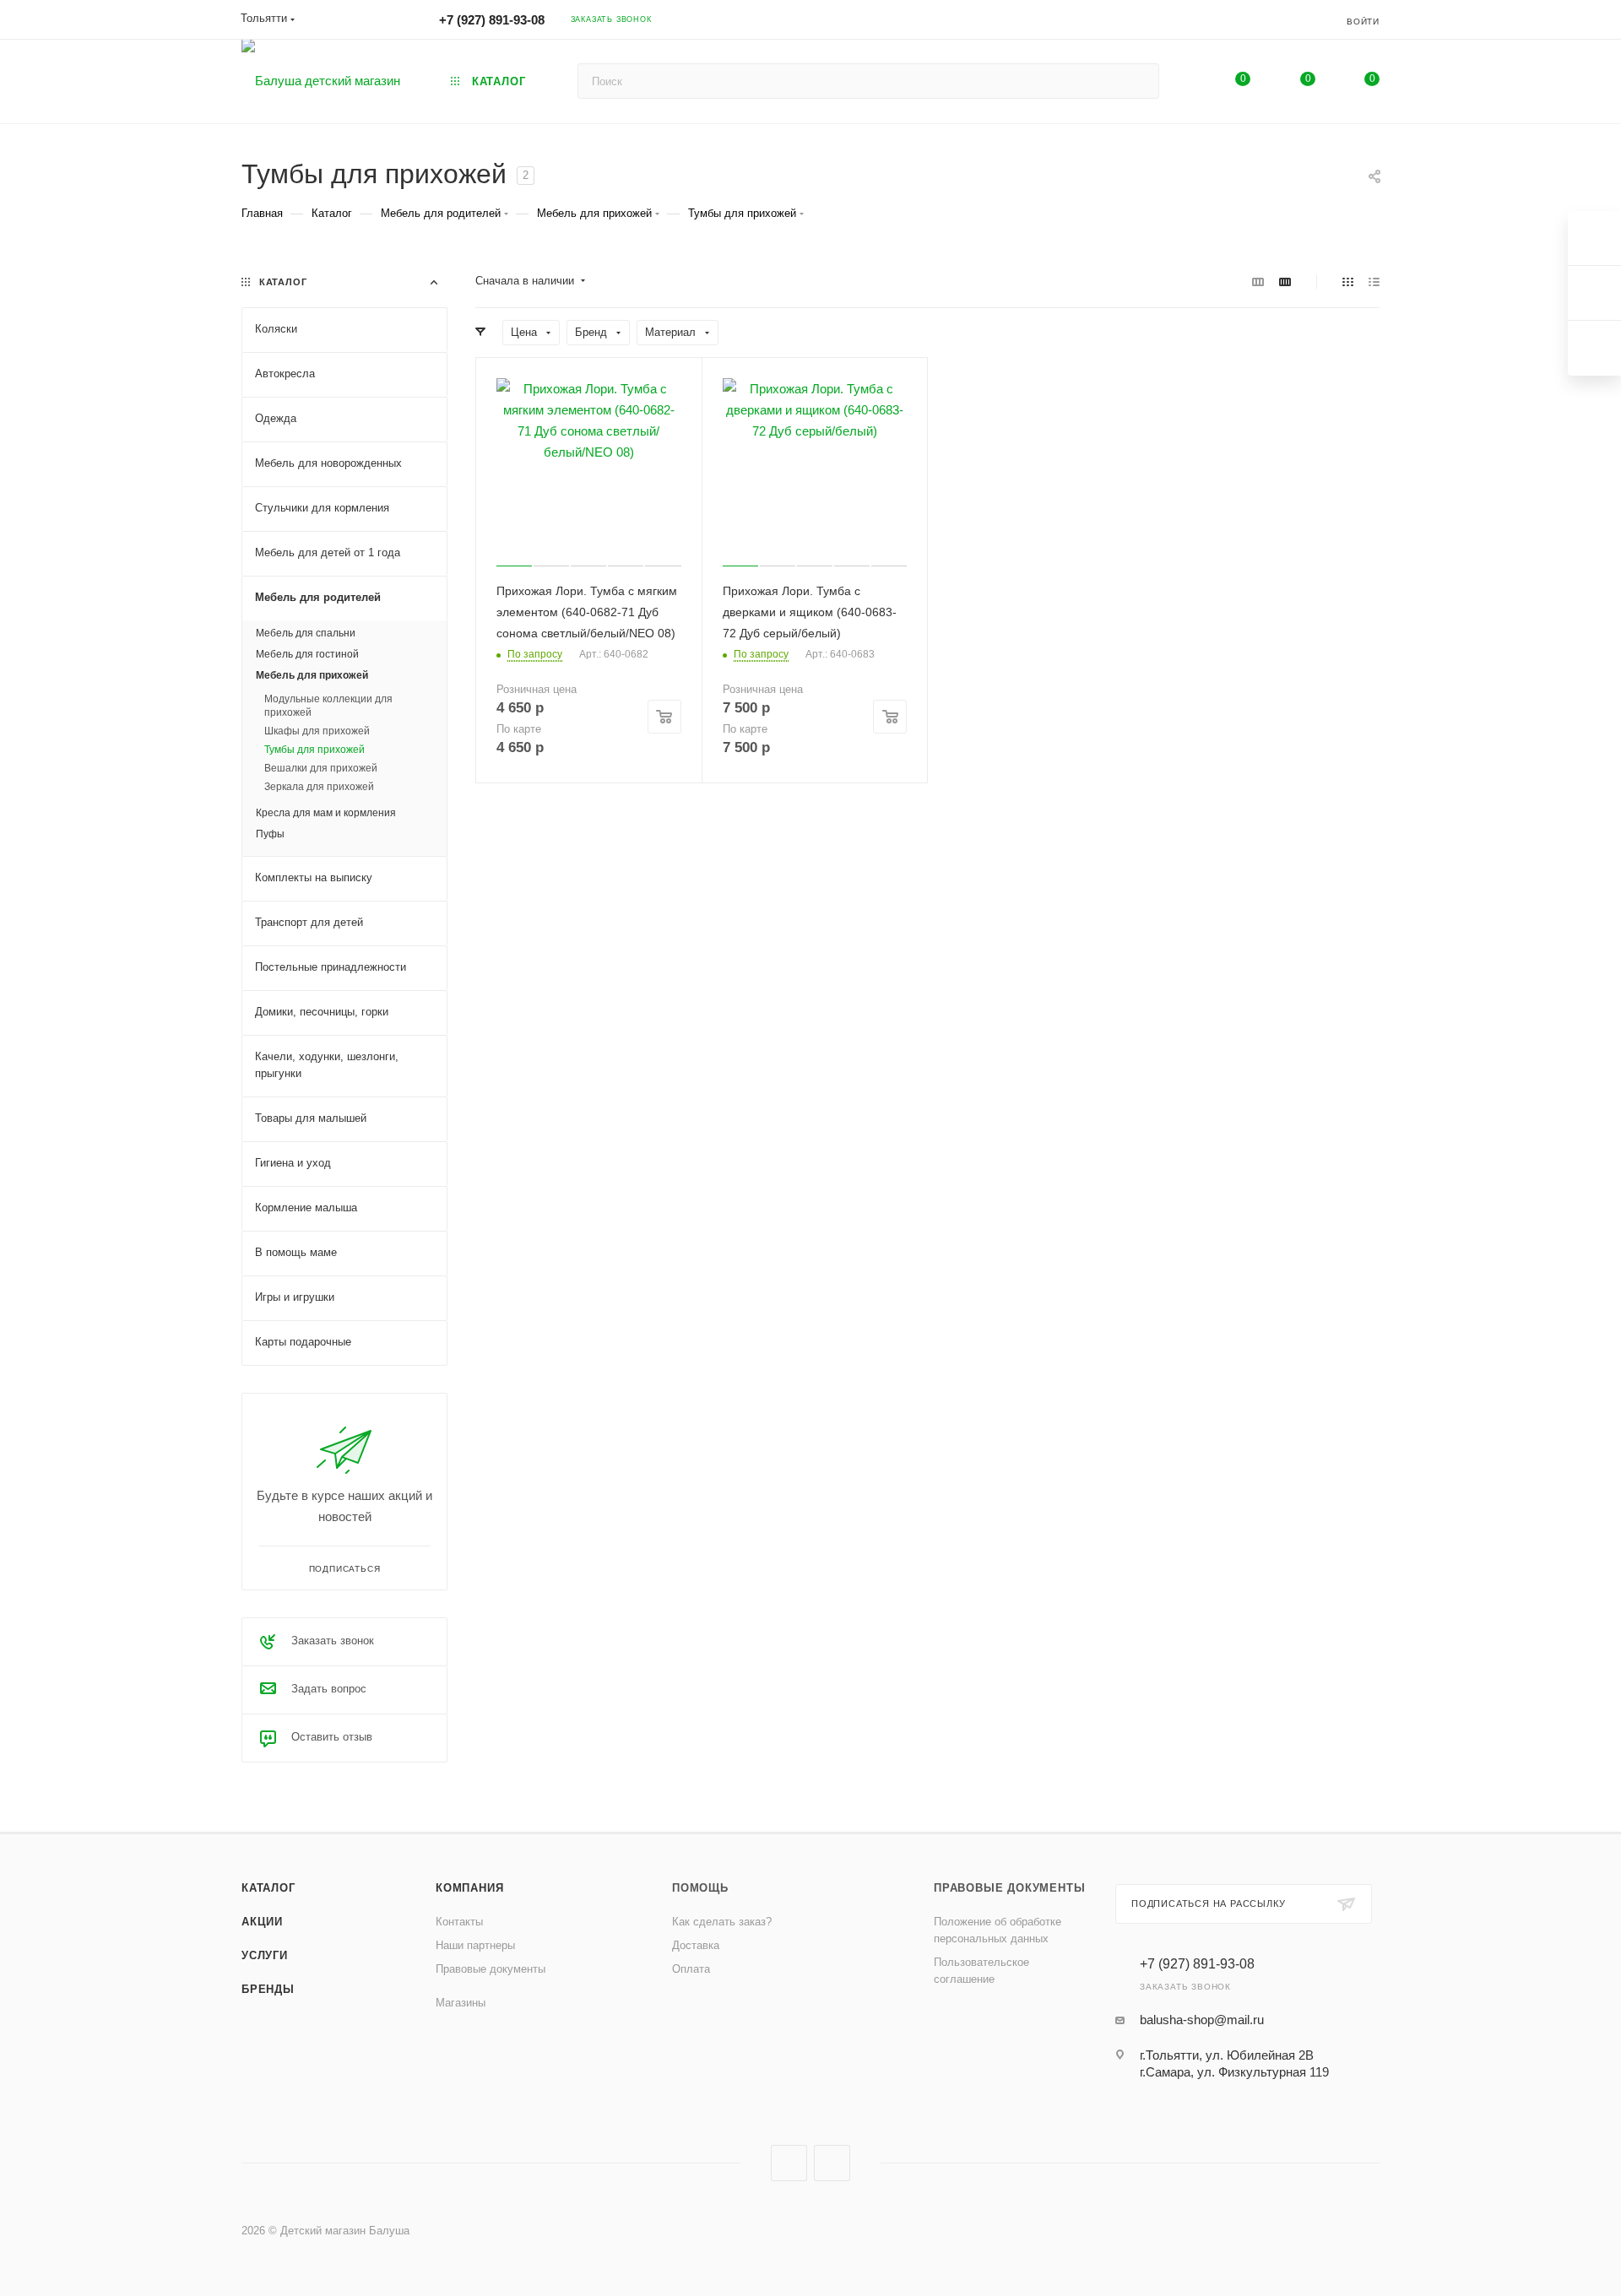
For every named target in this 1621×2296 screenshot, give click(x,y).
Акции (262, 1922)
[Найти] (1138, 81)
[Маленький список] (1258, 282)
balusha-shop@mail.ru (1202, 2020)
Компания (469, 1888)
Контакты (459, 1922)
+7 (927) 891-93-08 (492, 20)
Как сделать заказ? (722, 1922)
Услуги (265, 1955)
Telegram (832, 2163)
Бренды (268, 1989)
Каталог (268, 1888)
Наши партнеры (475, 1945)
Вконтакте (789, 2163)
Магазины (461, 2003)
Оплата (691, 1969)
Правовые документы (491, 1969)
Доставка (696, 1945)
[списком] (1374, 282)
